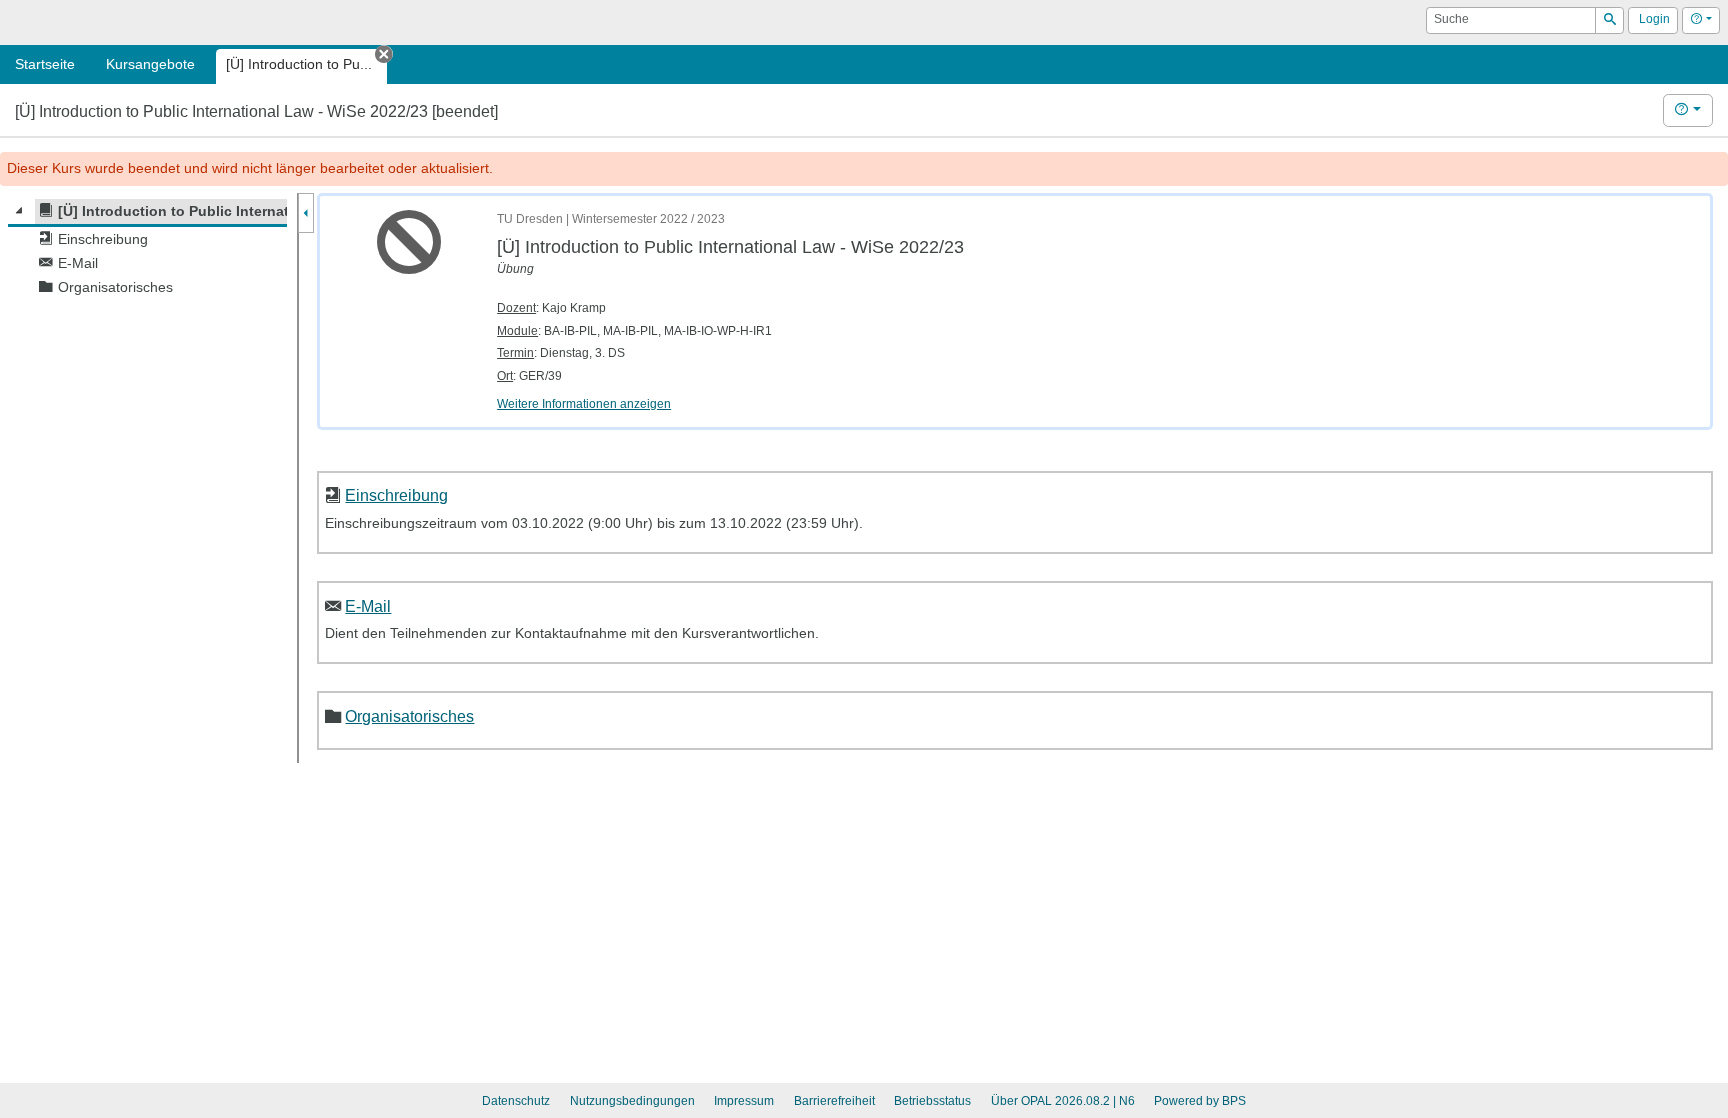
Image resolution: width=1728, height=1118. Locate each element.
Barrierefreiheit (834, 1101)
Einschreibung (396, 495)
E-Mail (368, 606)
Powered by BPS (1200, 1101)
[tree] (147, 249)
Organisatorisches (409, 716)
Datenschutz (516, 1101)
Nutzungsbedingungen (632, 1101)
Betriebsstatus (932, 1101)
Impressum (744, 1101)
